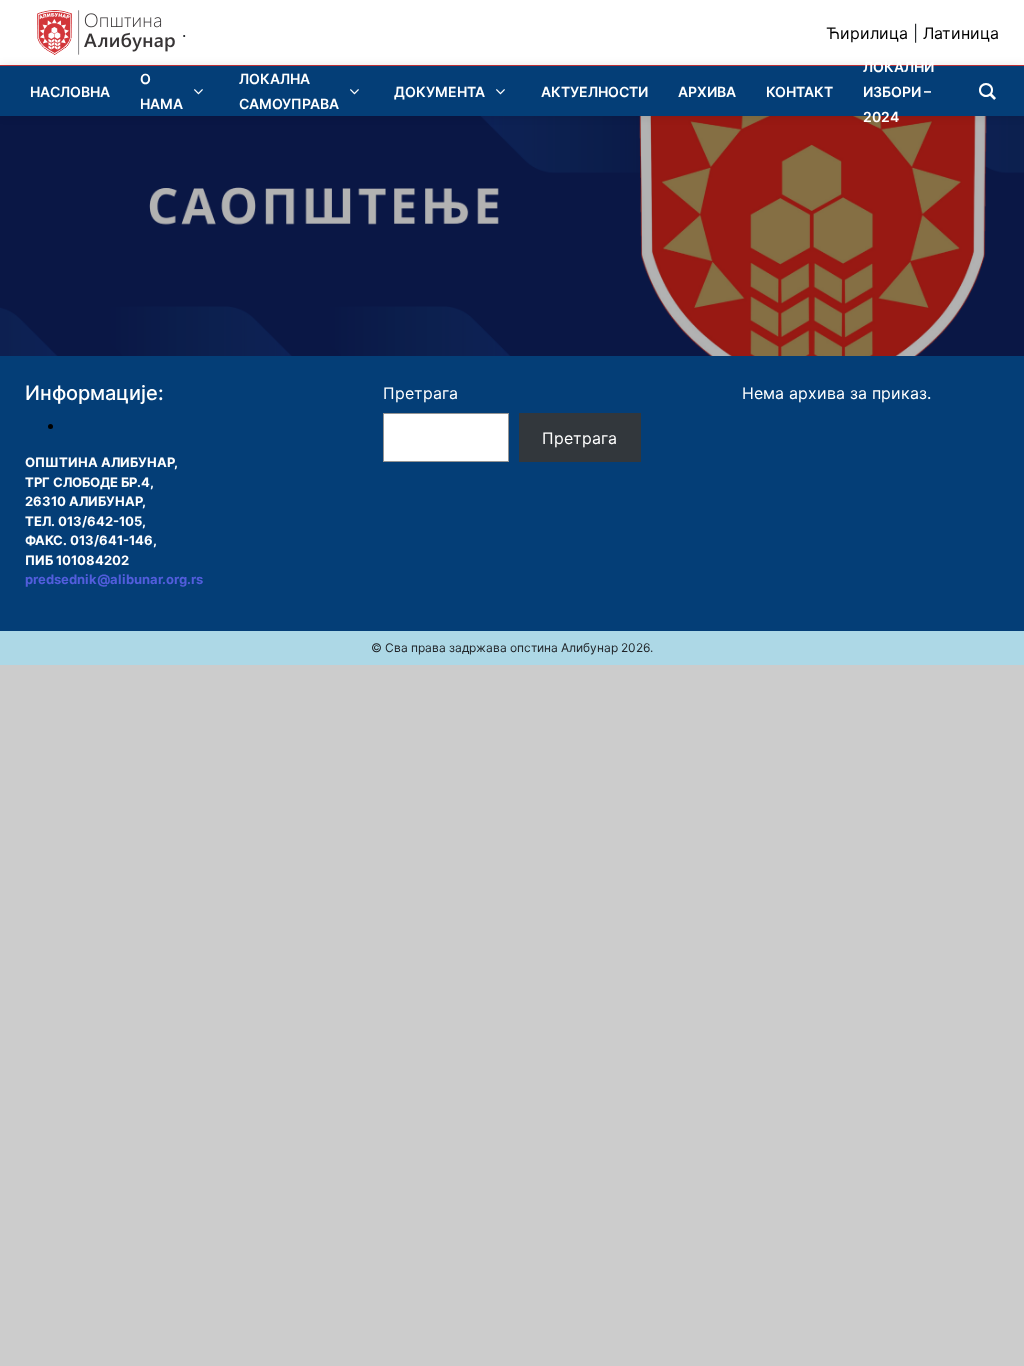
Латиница (961, 33)
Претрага (420, 393)
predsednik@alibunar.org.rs (114, 579)
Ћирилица (867, 33)
